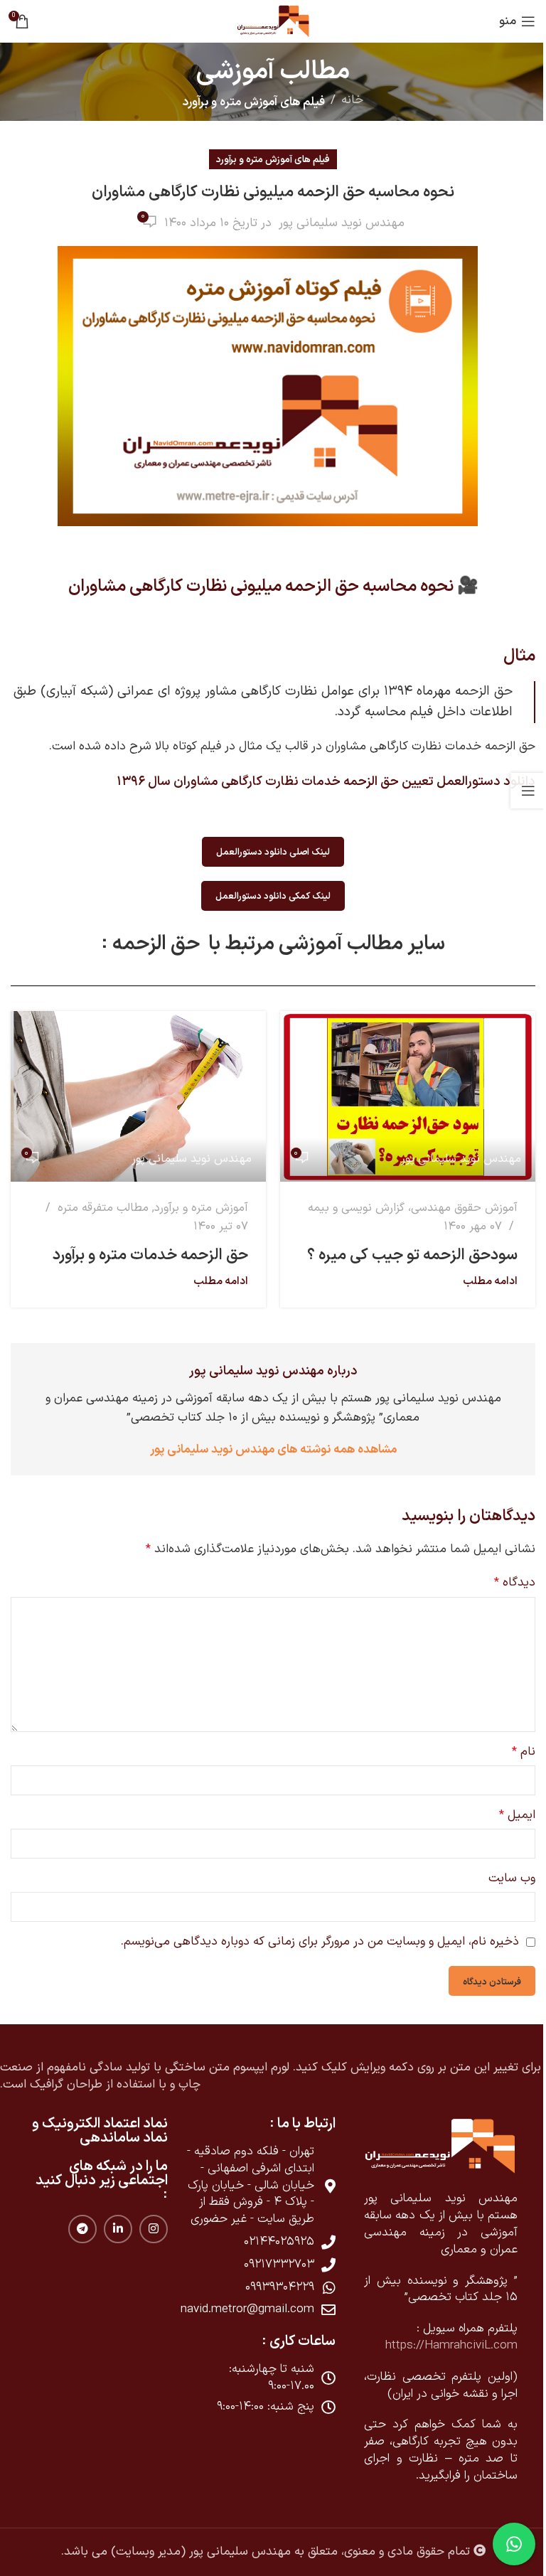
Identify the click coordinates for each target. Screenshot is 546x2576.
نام (524, 1752)
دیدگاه (515, 1583)
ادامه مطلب (490, 1280)
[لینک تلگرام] (82, 2229)
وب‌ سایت (512, 1878)
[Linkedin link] (118, 2229)
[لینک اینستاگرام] (154, 2229)
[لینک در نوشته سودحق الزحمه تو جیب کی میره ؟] (408, 1096)
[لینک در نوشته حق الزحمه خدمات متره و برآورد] (138, 1096)
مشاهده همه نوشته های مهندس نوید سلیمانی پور (273, 1448)
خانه (352, 100)
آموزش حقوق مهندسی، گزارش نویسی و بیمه (413, 1208)
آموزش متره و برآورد (201, 1208)
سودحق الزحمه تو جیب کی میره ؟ (412, 1254)
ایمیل (517, 1815)
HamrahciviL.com (471, 2346)
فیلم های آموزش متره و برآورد (254, 101)
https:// (405, 2346)
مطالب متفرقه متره (103, 1208)
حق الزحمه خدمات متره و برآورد (150, 1254)
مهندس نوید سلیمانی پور (342, 223)
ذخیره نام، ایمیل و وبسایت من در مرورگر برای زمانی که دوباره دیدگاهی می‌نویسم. (320, 1942)
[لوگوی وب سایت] (273, 21)
